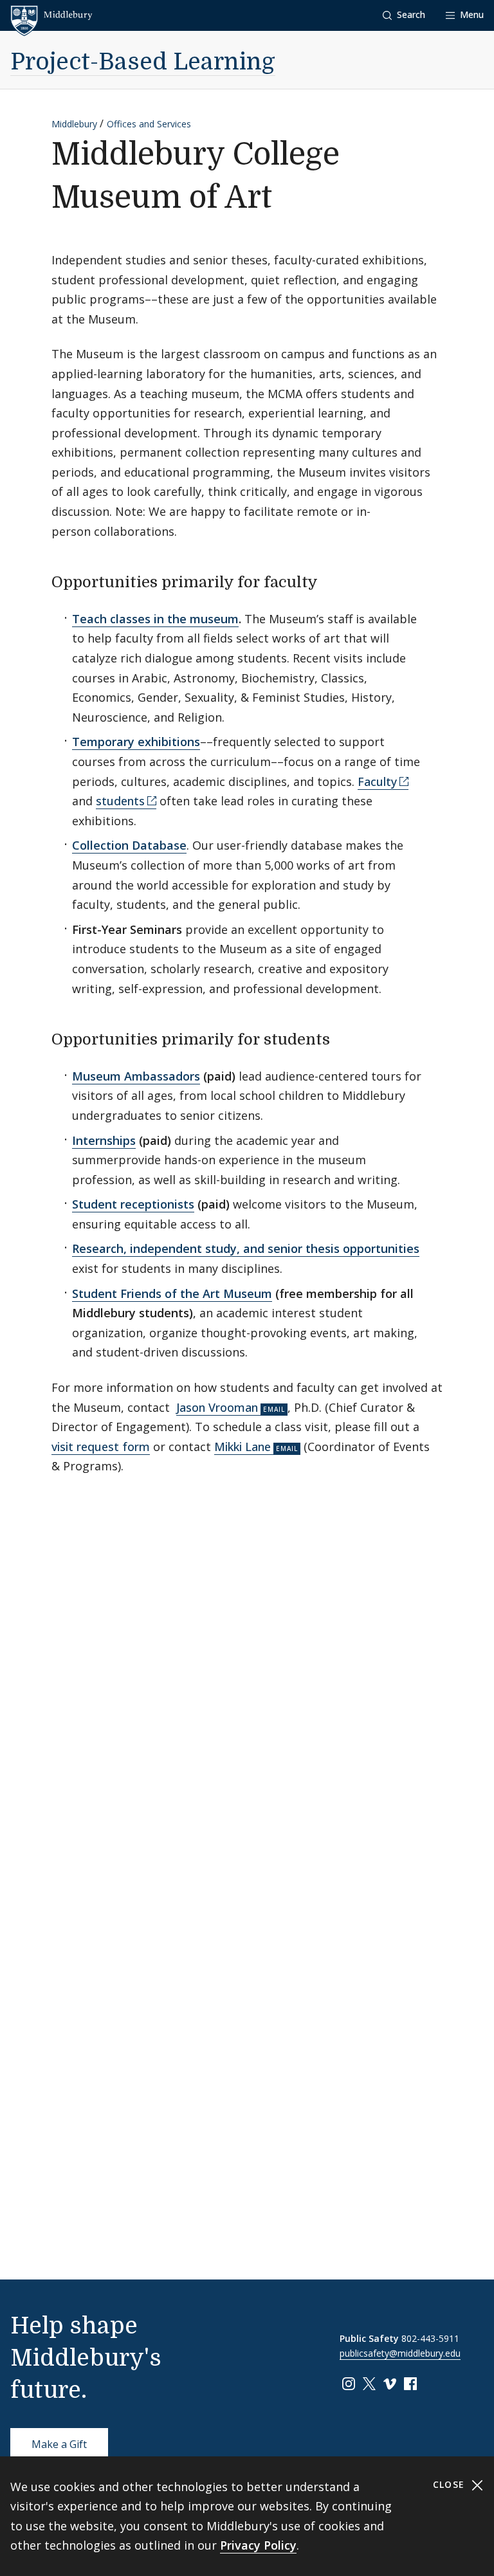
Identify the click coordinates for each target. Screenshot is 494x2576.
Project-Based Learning (143, 62)
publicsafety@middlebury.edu (400, 2353)
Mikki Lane (242, 1447)
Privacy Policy (258, 2545)
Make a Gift (59, 2444)
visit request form (101, 1447)
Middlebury (74, 124)
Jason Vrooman (217, 1407)
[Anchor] (329, 580)
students (120, 801)
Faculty (377, 781)
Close (451, 2484)
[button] (404, 15)
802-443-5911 (430, 2338)
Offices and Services (149, 124)
